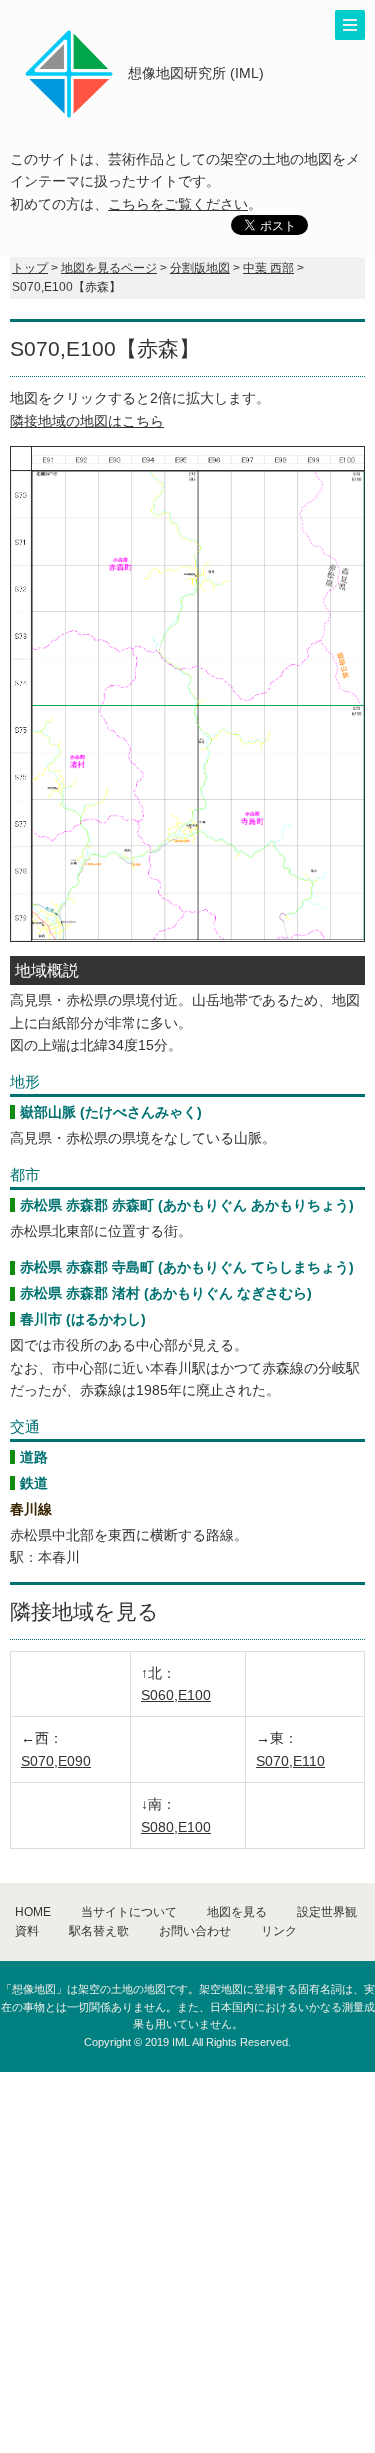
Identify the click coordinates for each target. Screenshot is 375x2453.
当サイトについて (129, 1912)
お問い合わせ (195, 1931)
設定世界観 (327, 1912)
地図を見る (237, 1912)
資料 (27, 1931)
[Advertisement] (187, 2259)
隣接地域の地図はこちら (87, 421)
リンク (279, 1931)
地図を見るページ (109, 268)
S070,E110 (290, 1761)
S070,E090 (56, 1761)
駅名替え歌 (99, 1931)
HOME (33, 1912)
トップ (30, 268)
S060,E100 (176, 1695)
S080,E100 (176, 1827)
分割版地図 (200, 268)
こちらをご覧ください (178, 204)
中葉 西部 (268, 268)
